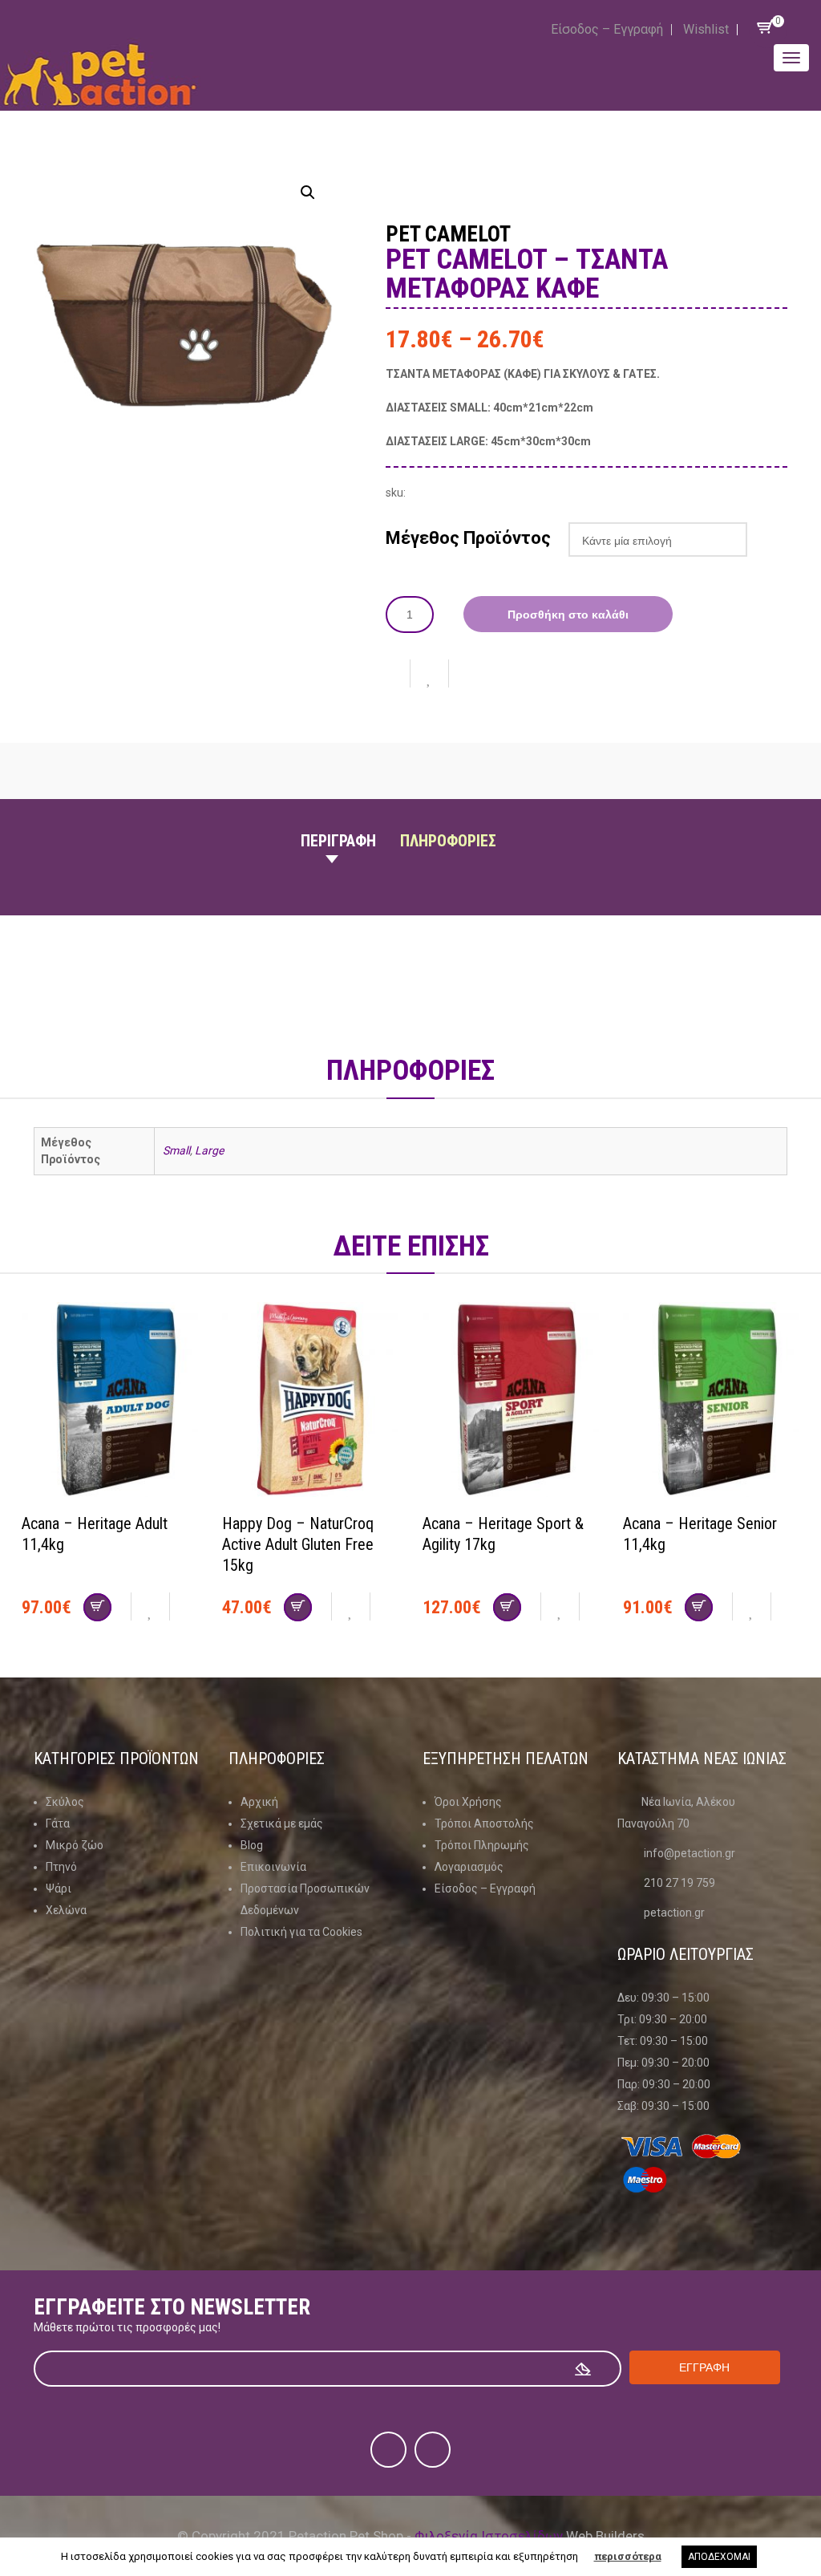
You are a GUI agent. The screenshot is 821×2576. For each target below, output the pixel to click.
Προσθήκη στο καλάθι (568, 615)
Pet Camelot (448, 234)
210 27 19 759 (679, 1883)
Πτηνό (61, 1867)
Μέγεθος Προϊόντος (468, 538)
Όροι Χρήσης (468, 1802)
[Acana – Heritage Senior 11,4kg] (711, 1402)
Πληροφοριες (448, 841)
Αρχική (259, 1802)
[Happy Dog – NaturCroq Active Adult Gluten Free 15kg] (310, 1402)
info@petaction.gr (690, 1853)
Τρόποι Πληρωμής (482, 1845)
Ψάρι (59, 1888)
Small (176, 1150)
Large (209, 1150)
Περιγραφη (338, 841)
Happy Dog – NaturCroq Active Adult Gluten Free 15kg (298, 1544)
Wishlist (706, 29)
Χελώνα (66, 1910)
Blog (252, 1845)
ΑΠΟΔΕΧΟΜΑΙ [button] (719, 2557)
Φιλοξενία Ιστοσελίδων (489, 2536)
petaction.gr (674, 1913)
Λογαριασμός (469, 1867)
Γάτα (58, 1823)
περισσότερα (628, 2556)
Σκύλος (65, 1802)
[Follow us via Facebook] (388, 2450)
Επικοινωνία (273, 1867)
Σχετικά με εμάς (282, 1823)
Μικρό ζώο (75, 1845)
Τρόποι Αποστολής (484, 1823)
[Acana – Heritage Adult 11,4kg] (110, 1402)
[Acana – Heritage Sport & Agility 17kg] (511, 1402)
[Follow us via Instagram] (433, 2450)
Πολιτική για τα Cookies (301, 1932)
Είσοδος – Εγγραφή (607, 29)
